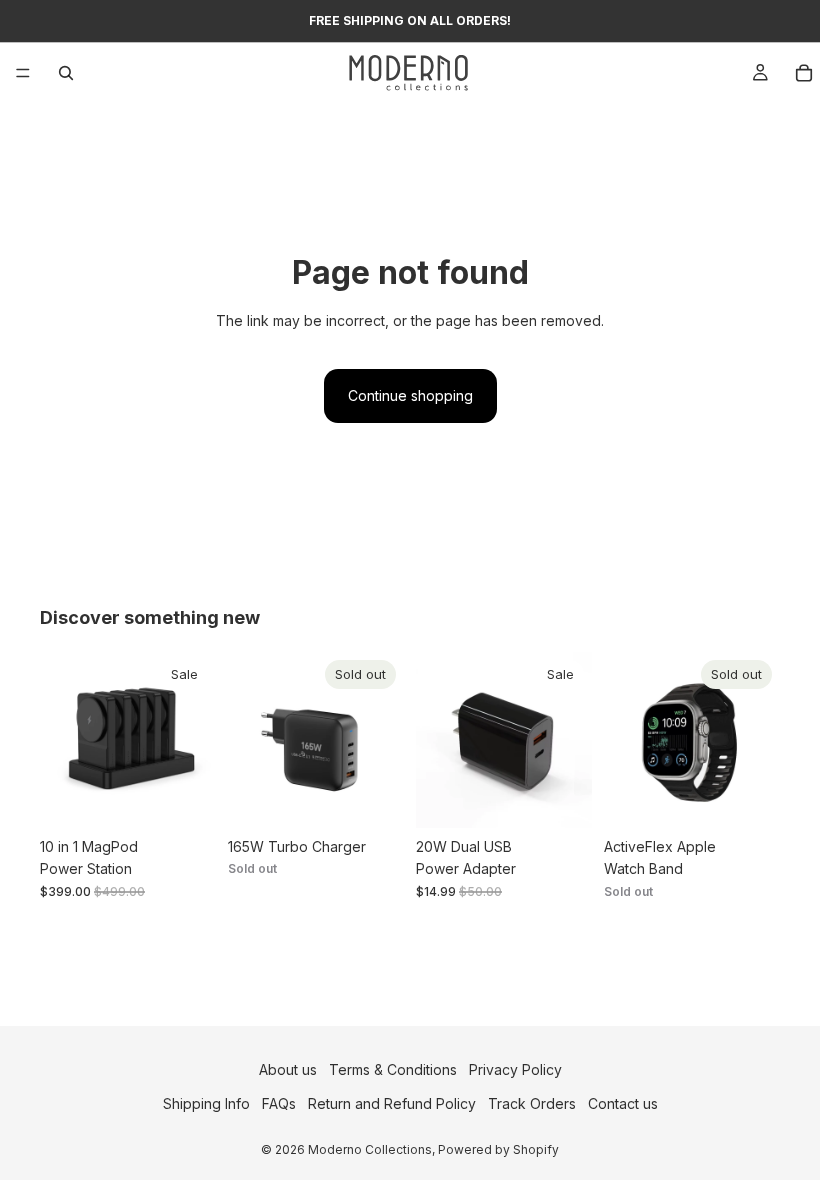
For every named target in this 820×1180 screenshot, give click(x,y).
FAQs (279, 1103)
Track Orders (532, 1103)
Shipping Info (206, 1103)
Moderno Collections (370, 1149)
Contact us (623, 1103)
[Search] (66, 73)
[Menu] (23, 73)
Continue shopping (410, 395)
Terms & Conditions (393, 1069)
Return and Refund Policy (392, 1103)
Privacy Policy (515, 1069)
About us (288, 1069)
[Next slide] (194, 740)
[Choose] (185, 797)
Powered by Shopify (498, 1149)
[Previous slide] (62, 740)
